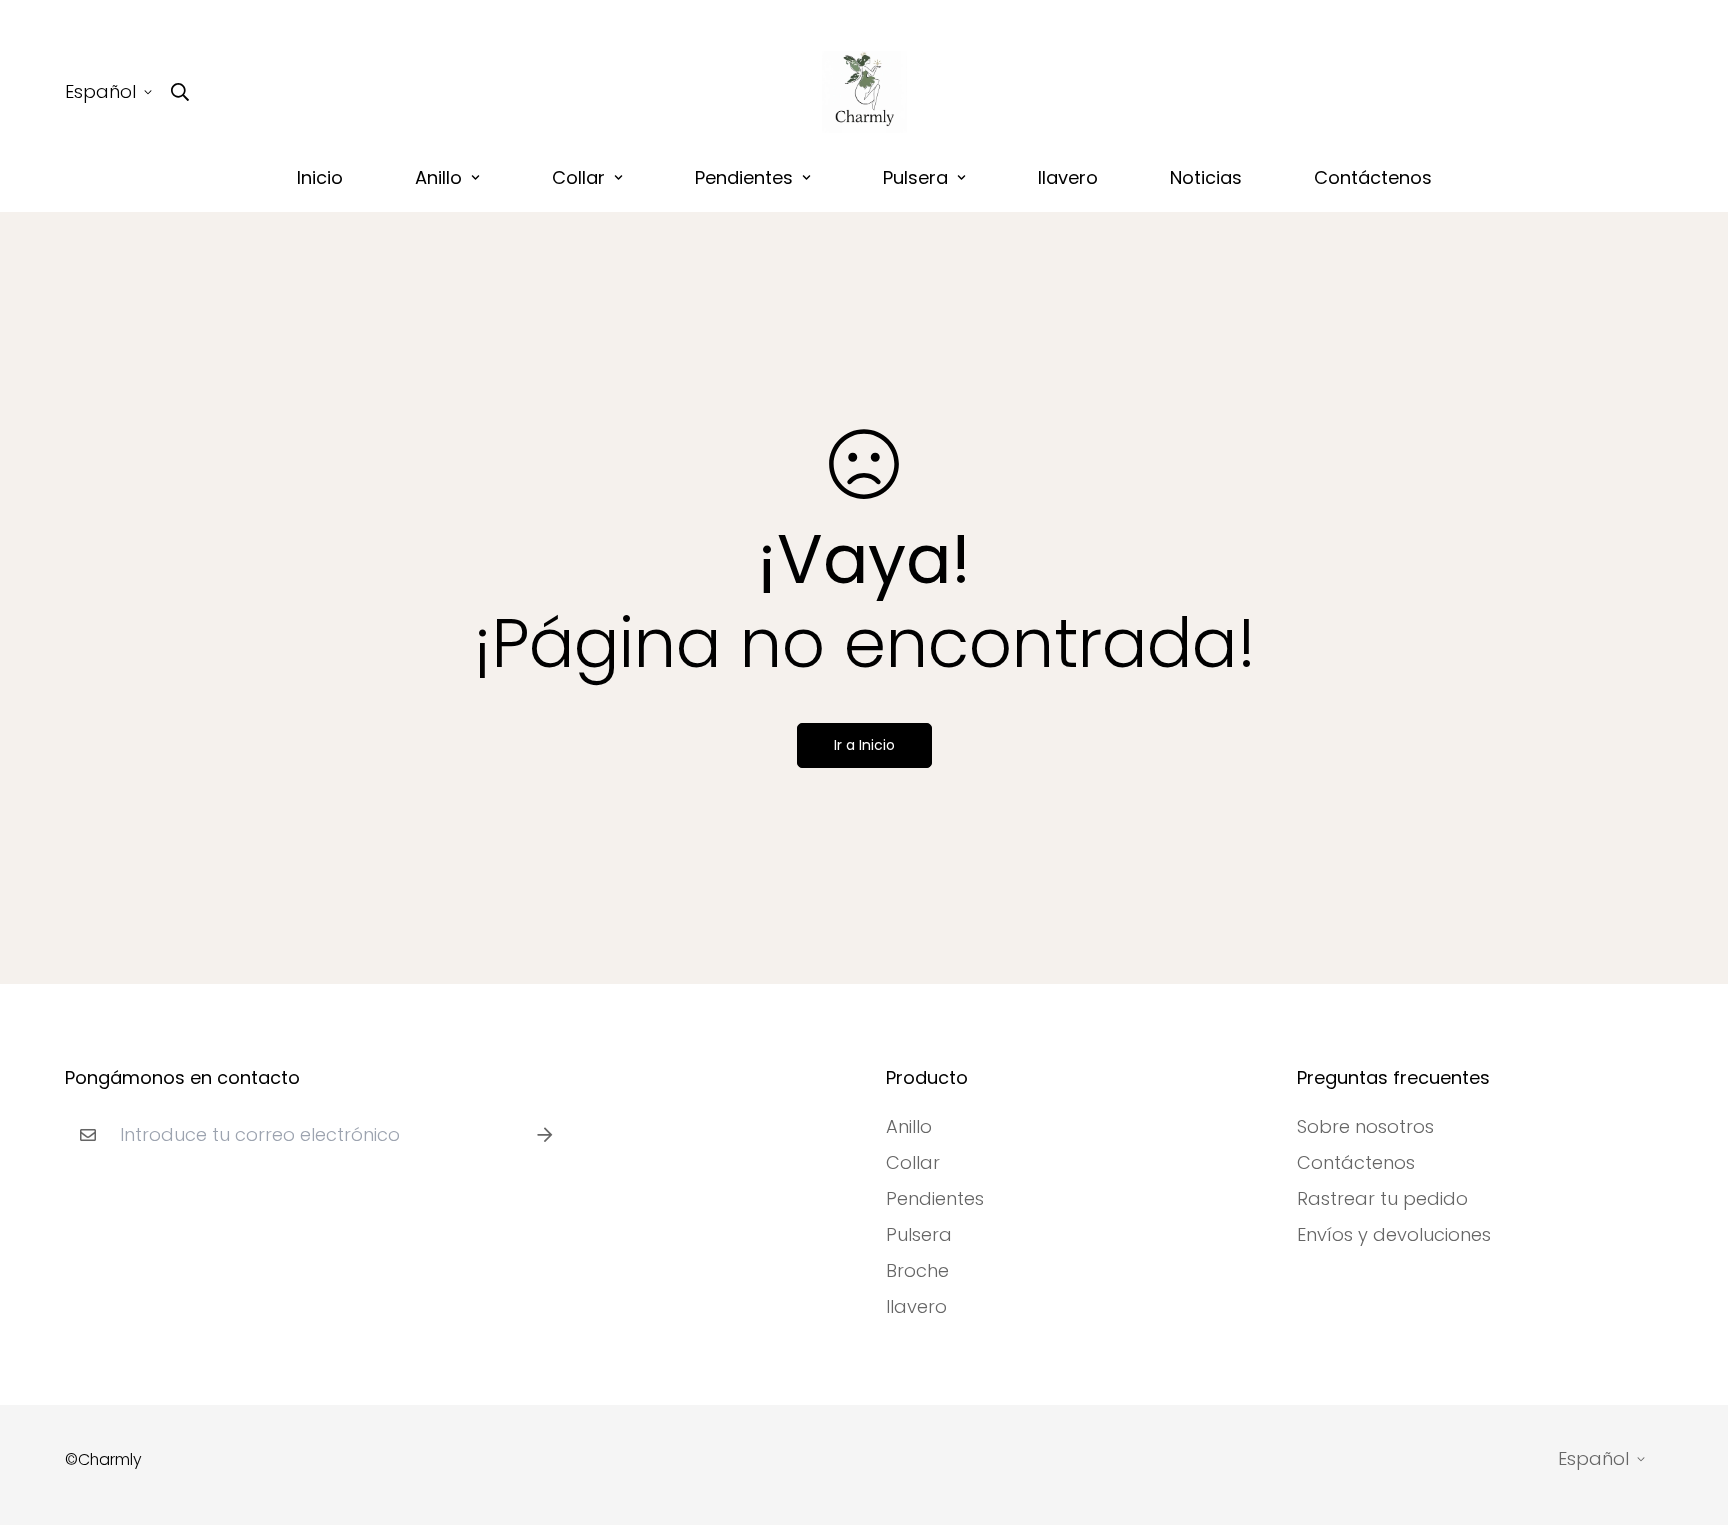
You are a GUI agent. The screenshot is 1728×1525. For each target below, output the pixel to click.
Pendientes (744, 177)
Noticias (1206, 177)
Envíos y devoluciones (1394, 1235)
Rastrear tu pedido (1382, 1199)
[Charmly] (864, 92)
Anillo (438, 177)
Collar (578, 177)
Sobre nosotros (1365, 1127)
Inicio (320, 177)
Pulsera (915, 177)
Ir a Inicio (864, 745)
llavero (1068, 177)
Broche (917, 1271)
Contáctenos (1373, 177)
